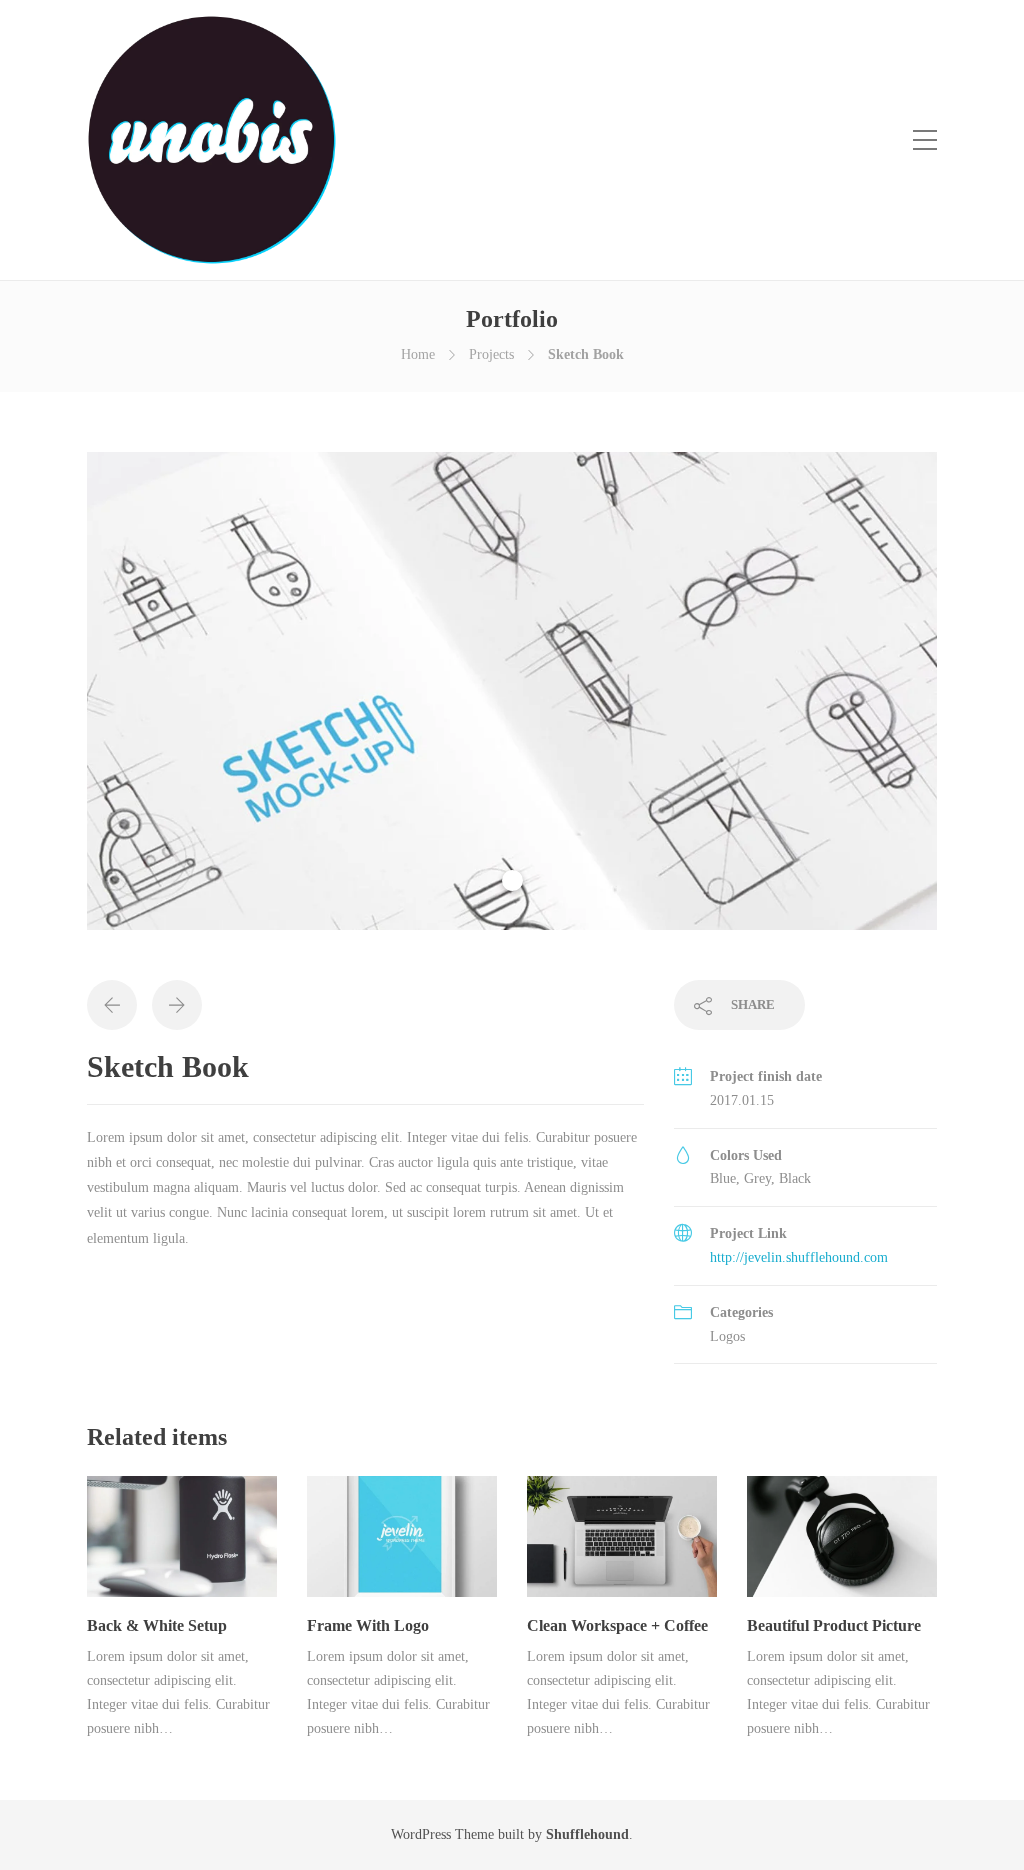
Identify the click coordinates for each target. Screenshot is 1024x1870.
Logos (727, 1336)
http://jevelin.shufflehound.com (799, 1257)
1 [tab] (512, 880)
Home (418, 354)
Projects (491, 354)
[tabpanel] (512, 691)
